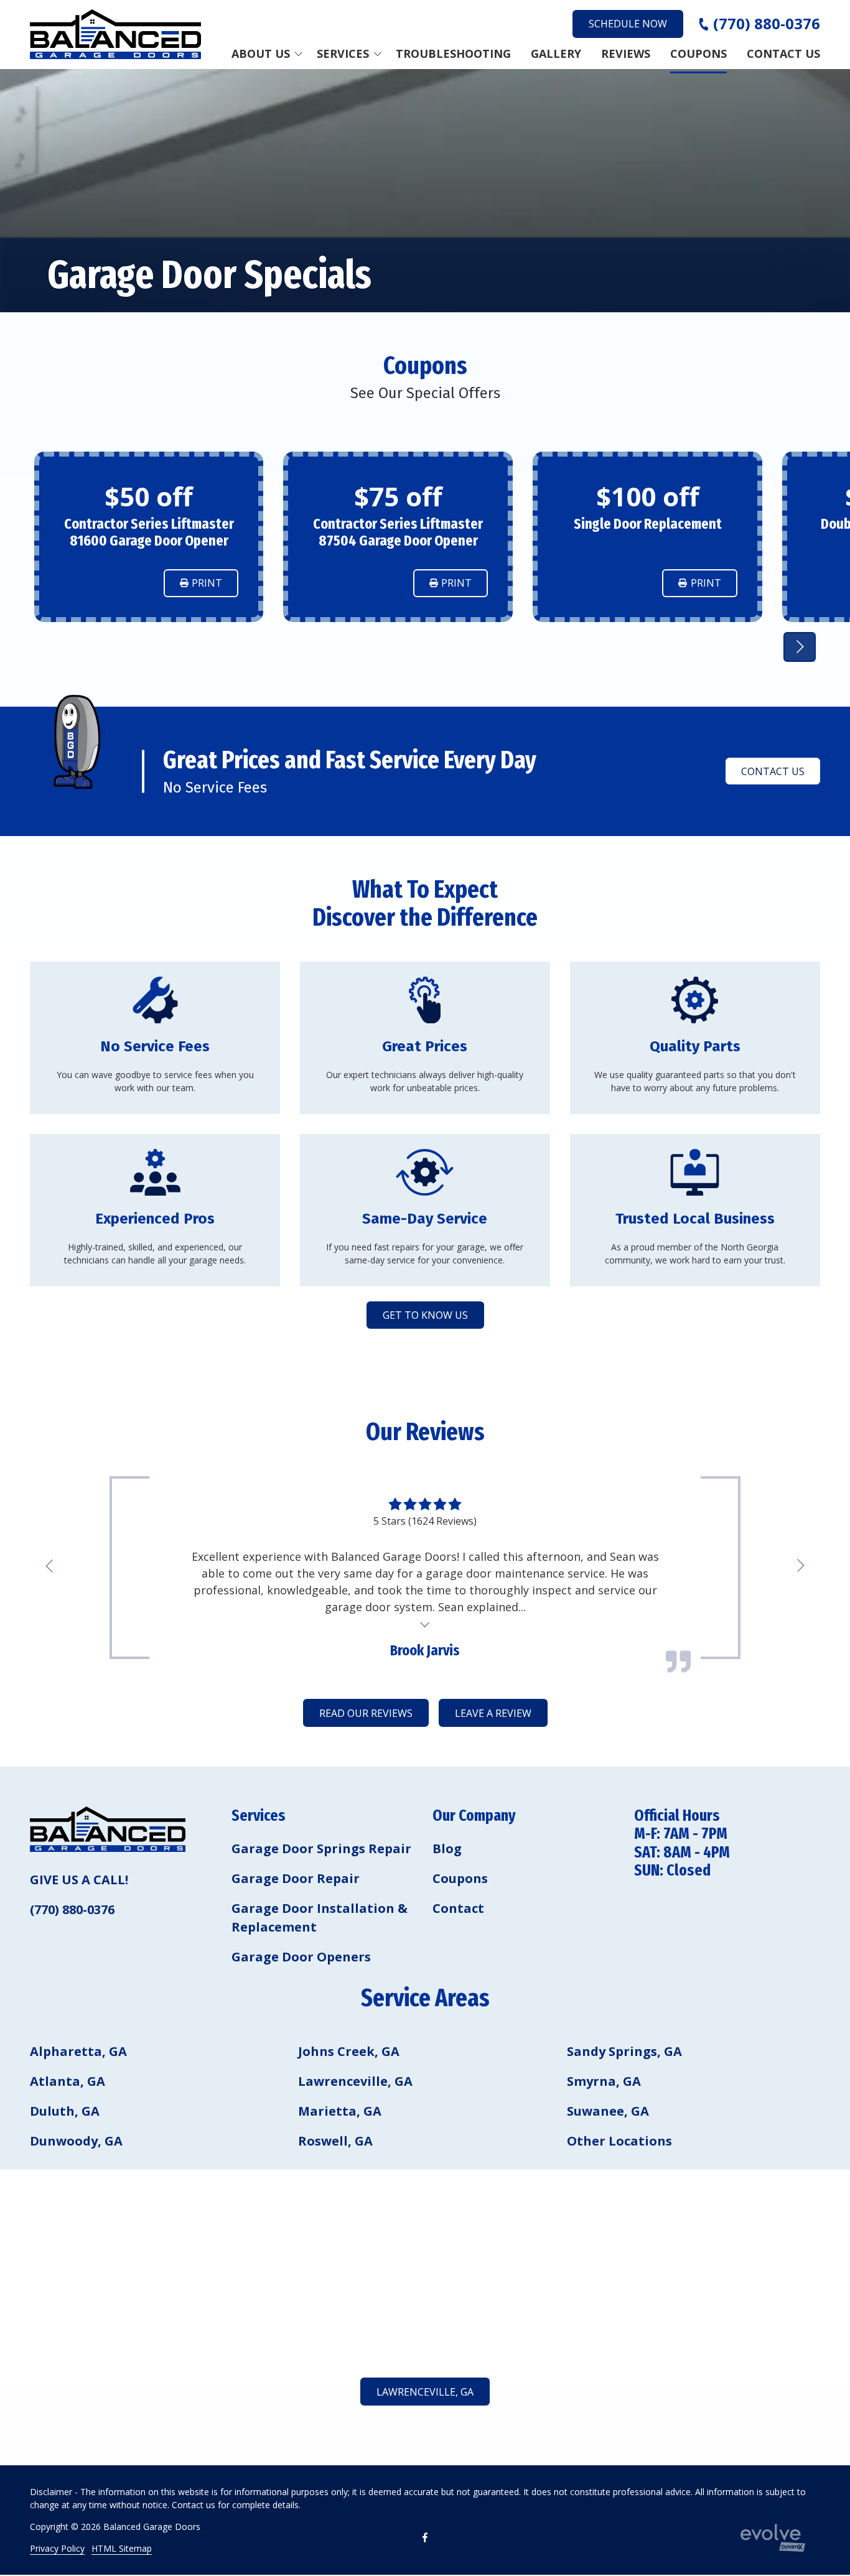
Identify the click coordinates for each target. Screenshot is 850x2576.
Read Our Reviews (366, 1713)
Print (207, 583)
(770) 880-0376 (767, 24)
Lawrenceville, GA (425, 2392)
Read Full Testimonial (425, 1623)
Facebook (425, 2537)
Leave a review (493, 1713)
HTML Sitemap (122, 2548)
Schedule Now (628, 24)
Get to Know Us (425, 1315)
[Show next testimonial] (800, 647)
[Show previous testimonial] (50, 1566)
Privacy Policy (57, 2548)
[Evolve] (773, 2538)
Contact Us (773, 771)
